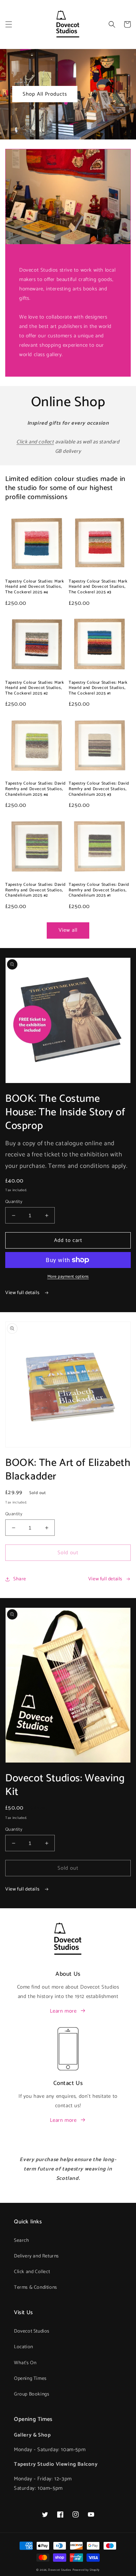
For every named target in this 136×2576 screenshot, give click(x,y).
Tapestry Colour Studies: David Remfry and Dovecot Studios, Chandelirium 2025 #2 (36, 890)
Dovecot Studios (32, 2331)
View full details (23, 1293)
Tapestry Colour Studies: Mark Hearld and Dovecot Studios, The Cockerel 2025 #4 (35, 587)
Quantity (14, 1202)
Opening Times (30, 2379)
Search (22, 2241)
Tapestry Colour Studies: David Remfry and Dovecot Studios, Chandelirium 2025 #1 (99, 890)
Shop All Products (45, 94)
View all (68, 930)
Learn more (63, 2011)
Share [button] (20, 1579)
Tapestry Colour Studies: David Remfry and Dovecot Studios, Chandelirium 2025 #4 (36, 789)
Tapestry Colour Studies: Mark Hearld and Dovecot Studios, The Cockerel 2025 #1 (98, 688)
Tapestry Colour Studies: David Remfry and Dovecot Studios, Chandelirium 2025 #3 (99, 789)
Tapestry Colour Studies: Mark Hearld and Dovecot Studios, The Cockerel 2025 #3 (98, 587)
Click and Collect (32, 2272)
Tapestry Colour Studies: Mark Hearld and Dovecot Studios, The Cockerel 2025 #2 (35, 688)
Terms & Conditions (36, 2288)
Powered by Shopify (86, 2570)
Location (24, 2347)
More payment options (68, 1277)
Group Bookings (32, 2394)
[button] (9, 24)
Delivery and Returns (36, 2256)
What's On (25, 2363)
